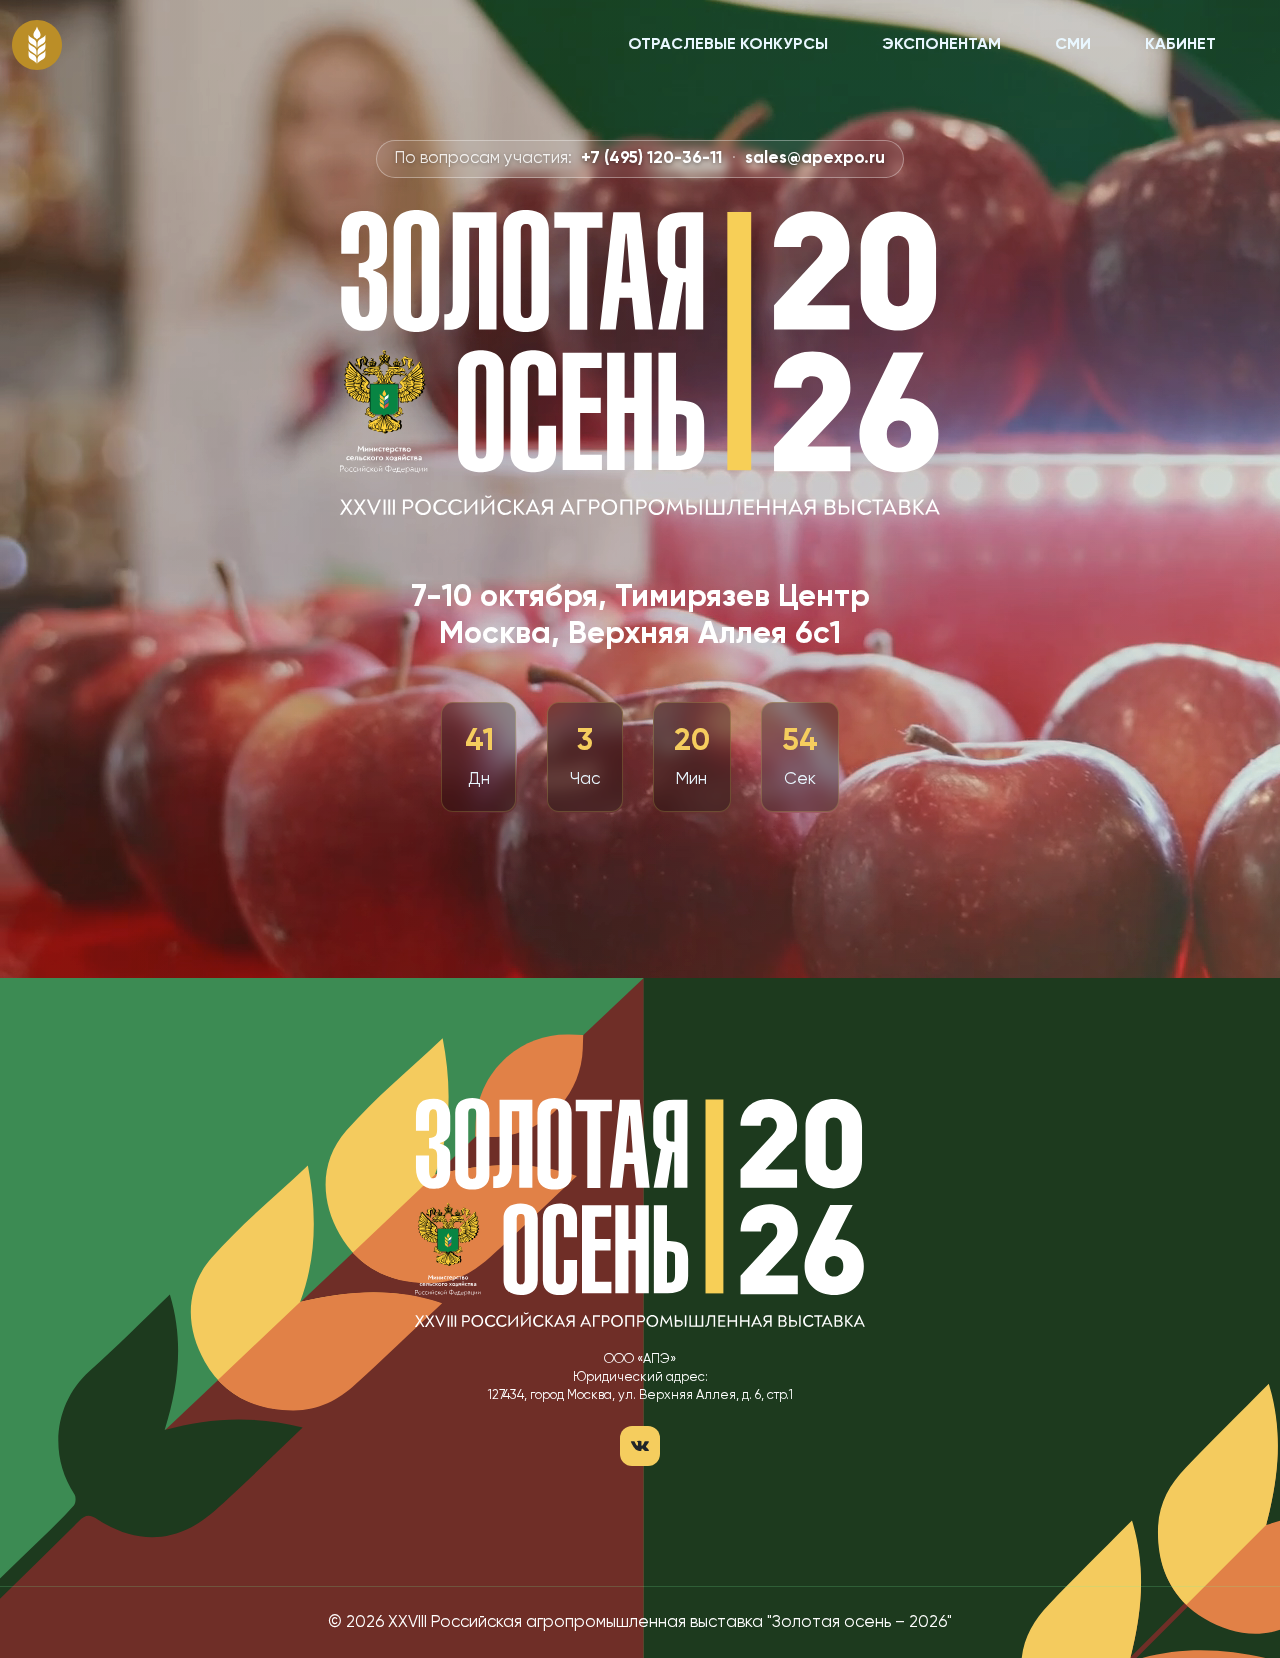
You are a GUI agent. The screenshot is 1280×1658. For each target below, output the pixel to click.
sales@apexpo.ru (815, 158)
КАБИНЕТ (1180, 45)
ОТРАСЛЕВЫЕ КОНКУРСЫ (728, 45)
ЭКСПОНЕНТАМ (941, 45)
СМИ (1073, 45)
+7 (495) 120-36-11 (651, 158)
